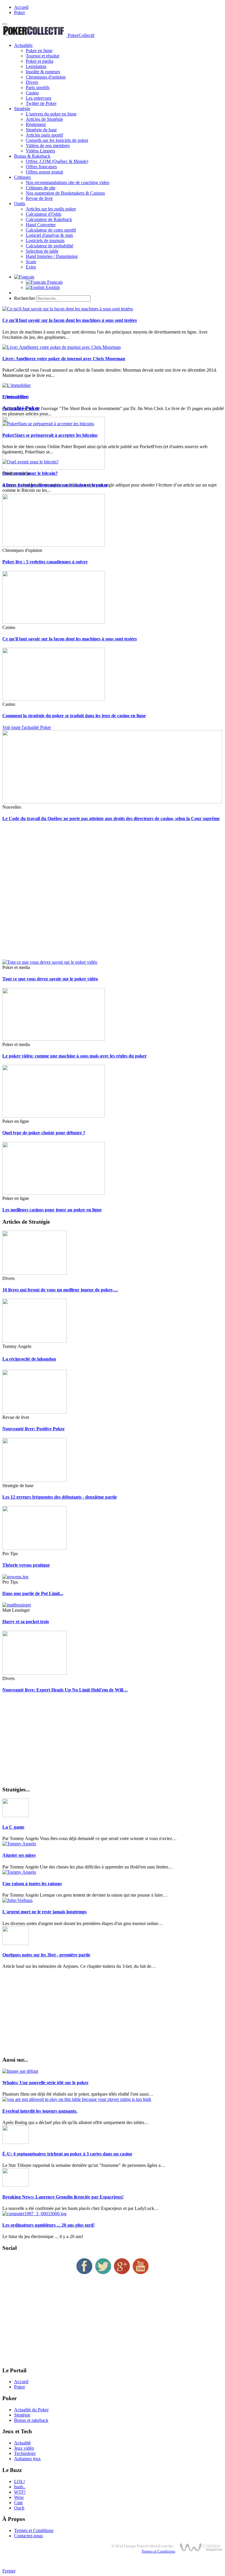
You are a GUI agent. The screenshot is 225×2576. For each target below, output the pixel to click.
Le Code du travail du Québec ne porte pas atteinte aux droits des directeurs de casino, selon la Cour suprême (111, 818)
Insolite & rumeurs (43, 72)
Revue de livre (39, 198)
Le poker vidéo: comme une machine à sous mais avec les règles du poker (75, 1056)
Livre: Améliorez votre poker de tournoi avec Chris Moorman (64, 359)
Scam (31, 262)
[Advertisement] (112, 893)
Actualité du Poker (31, 2410)
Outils (20, 204)
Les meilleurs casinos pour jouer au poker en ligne (52, 1210)
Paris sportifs (38, 87)
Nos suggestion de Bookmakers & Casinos (65, 193)
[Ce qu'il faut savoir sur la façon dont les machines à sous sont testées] (68, 309)
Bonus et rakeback (31, 2420)
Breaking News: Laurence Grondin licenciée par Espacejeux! (63, 2197)
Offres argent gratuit (44, 172)
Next (24, 397)
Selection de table (42, 251)
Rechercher (25, 298)
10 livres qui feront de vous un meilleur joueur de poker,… (60, 1290)
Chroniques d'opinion (46, 77)
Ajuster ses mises (19, 1855)
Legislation (36, 66)
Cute (18, 2503)
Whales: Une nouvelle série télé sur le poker (45, 2083)
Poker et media (40, 61)
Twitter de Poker (41, 103)
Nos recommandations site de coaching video (68, 182)
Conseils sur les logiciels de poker (57, 140)
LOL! (19, 2481)
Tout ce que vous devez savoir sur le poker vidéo (50, 979)
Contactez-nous (28, 2536)
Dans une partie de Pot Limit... (33, 1593)
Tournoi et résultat (42, 56)
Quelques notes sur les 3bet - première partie (46, 1955)
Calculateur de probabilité (50, 246)
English (52, 287)
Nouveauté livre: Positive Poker (34, 1429)
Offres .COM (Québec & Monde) (57, 161)
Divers (32, 82)
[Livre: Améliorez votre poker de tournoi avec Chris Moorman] (62, 347)
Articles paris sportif (44, 135)
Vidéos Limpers (40, 151)
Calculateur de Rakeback (49, 219)
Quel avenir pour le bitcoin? (30, 473)
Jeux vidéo (24, 2448)
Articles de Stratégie (44, 119)
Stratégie (22, 109)
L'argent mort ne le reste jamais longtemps (45, 1912)
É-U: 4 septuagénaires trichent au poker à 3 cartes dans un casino (67, 2154)
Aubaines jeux (27, 2459)
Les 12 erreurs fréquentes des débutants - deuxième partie (60, 1497)
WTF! (20, 2492)
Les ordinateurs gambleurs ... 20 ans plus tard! (48, 2225)
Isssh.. (20, 2487)
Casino (32, 93)
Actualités (23, 45)
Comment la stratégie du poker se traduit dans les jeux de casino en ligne (74, 716)
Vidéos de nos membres (48, 146)
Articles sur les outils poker (51, 209)
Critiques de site (41, 188)
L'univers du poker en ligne (51, 114)
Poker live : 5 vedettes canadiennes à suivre (45, 562)
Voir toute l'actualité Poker (27, 727)
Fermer (9, 2571)
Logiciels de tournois (45, 240)
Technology (25, 2453)
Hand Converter (41, 225)
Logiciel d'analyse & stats (49, 235)
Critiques (22, 177)
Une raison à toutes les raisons (32, 1884)
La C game (13, 1827)
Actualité (22, 2443)
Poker (19, 12)
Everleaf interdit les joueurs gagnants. (40, 2111)
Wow (19, 2497)
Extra (31, 267)
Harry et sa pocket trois (26, 1622)
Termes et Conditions (34, 2530)
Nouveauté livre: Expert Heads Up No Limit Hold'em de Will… (65, 1690)
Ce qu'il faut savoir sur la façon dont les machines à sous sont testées (70, 320)
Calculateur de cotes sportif (51, 230)
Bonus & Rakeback (32, 156)
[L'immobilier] (17, 385)
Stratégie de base (41, 130)
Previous (10, 397)
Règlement (36, 124)
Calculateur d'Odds (44, 214)
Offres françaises (41, 167)
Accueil (21, 7)
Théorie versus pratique (26, 1565)
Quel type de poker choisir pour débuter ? (44, 1133)
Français (54, 282)
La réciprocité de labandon (29, 1359)
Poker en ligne (39, 51)
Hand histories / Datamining (52, 256)
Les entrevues (39, 98)
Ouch (19, 2508)
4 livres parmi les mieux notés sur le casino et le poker (55, 485)
